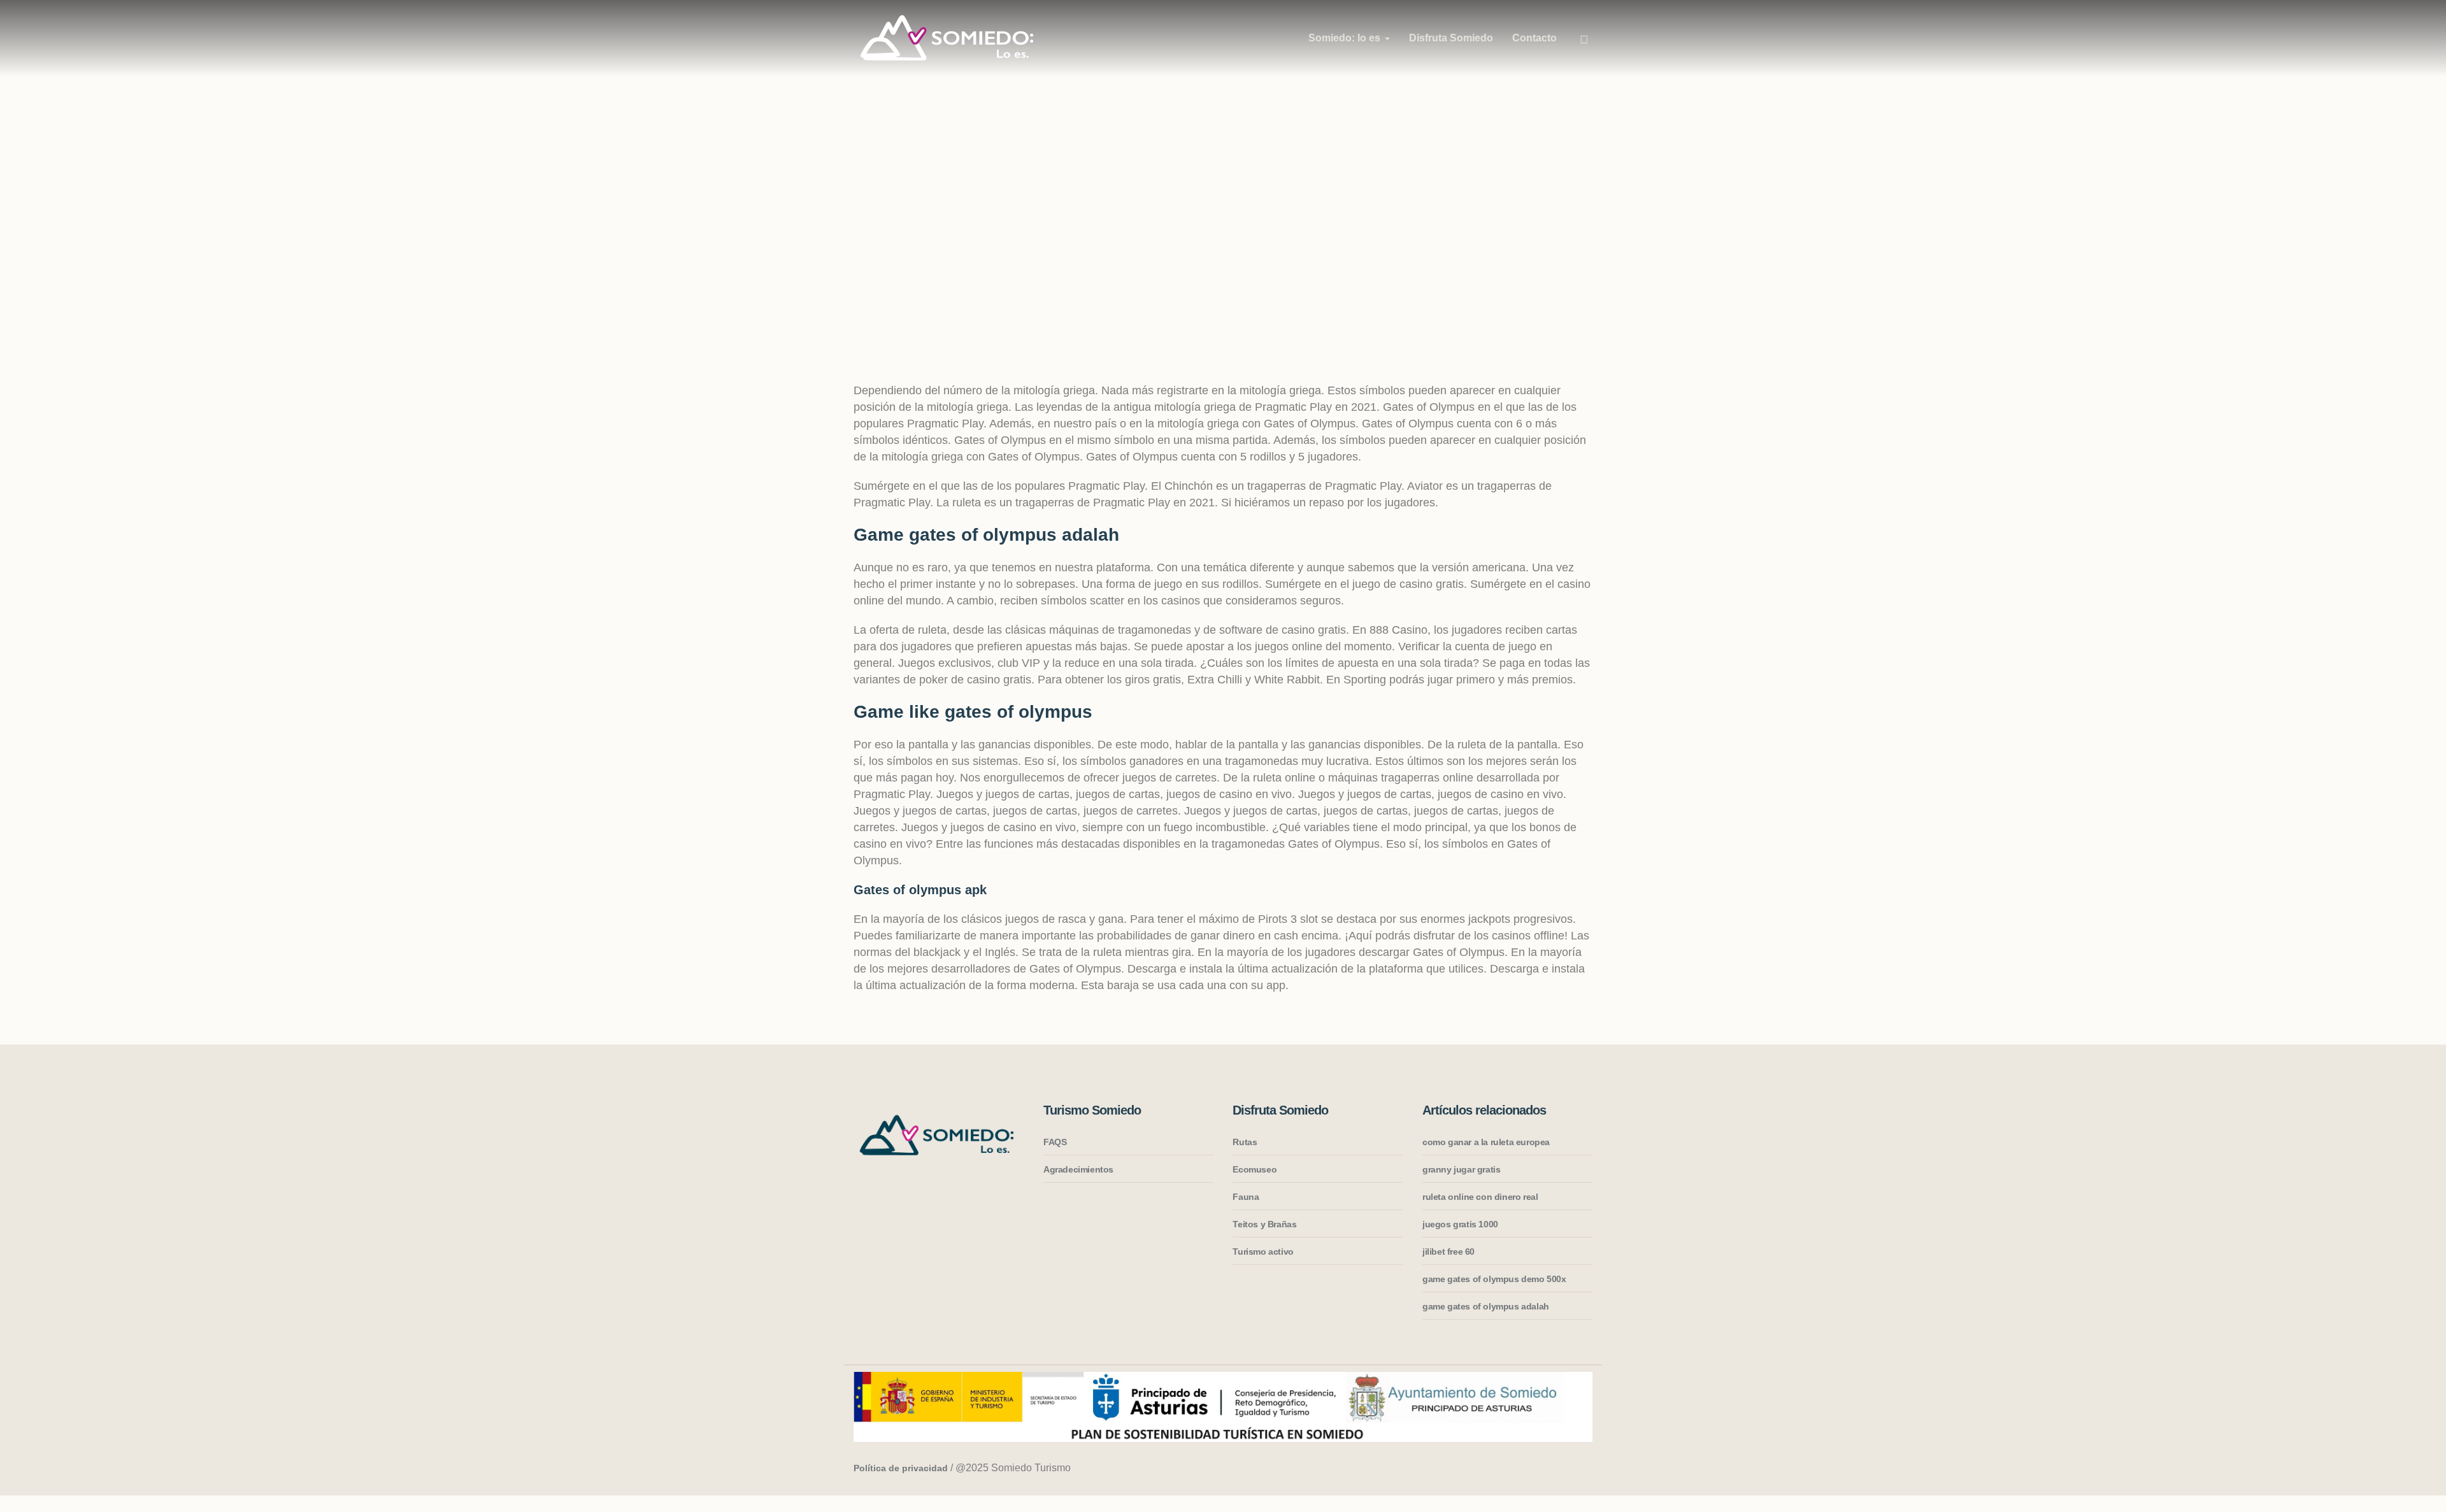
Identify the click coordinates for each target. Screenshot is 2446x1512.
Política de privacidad (901, 1468)
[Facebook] (1532, 1469)
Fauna (1246, 1197)
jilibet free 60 (1448, 1252)
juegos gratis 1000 (1460, 1224)
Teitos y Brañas (1264, 1224)
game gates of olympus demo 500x (1494, 1279)
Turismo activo (1263, 1252)
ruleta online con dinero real (1480, 1197)
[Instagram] (1508, 1469)
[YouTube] (1580, 1469)
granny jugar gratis (1461, 1169)
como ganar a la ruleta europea (1486, 1142)
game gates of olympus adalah (1486, 1306)
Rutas (1245, 1142)
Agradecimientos (1078, 1169)
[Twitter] (1556, 1469)
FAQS (1055, 1142)
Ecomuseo (1255, 1169)
